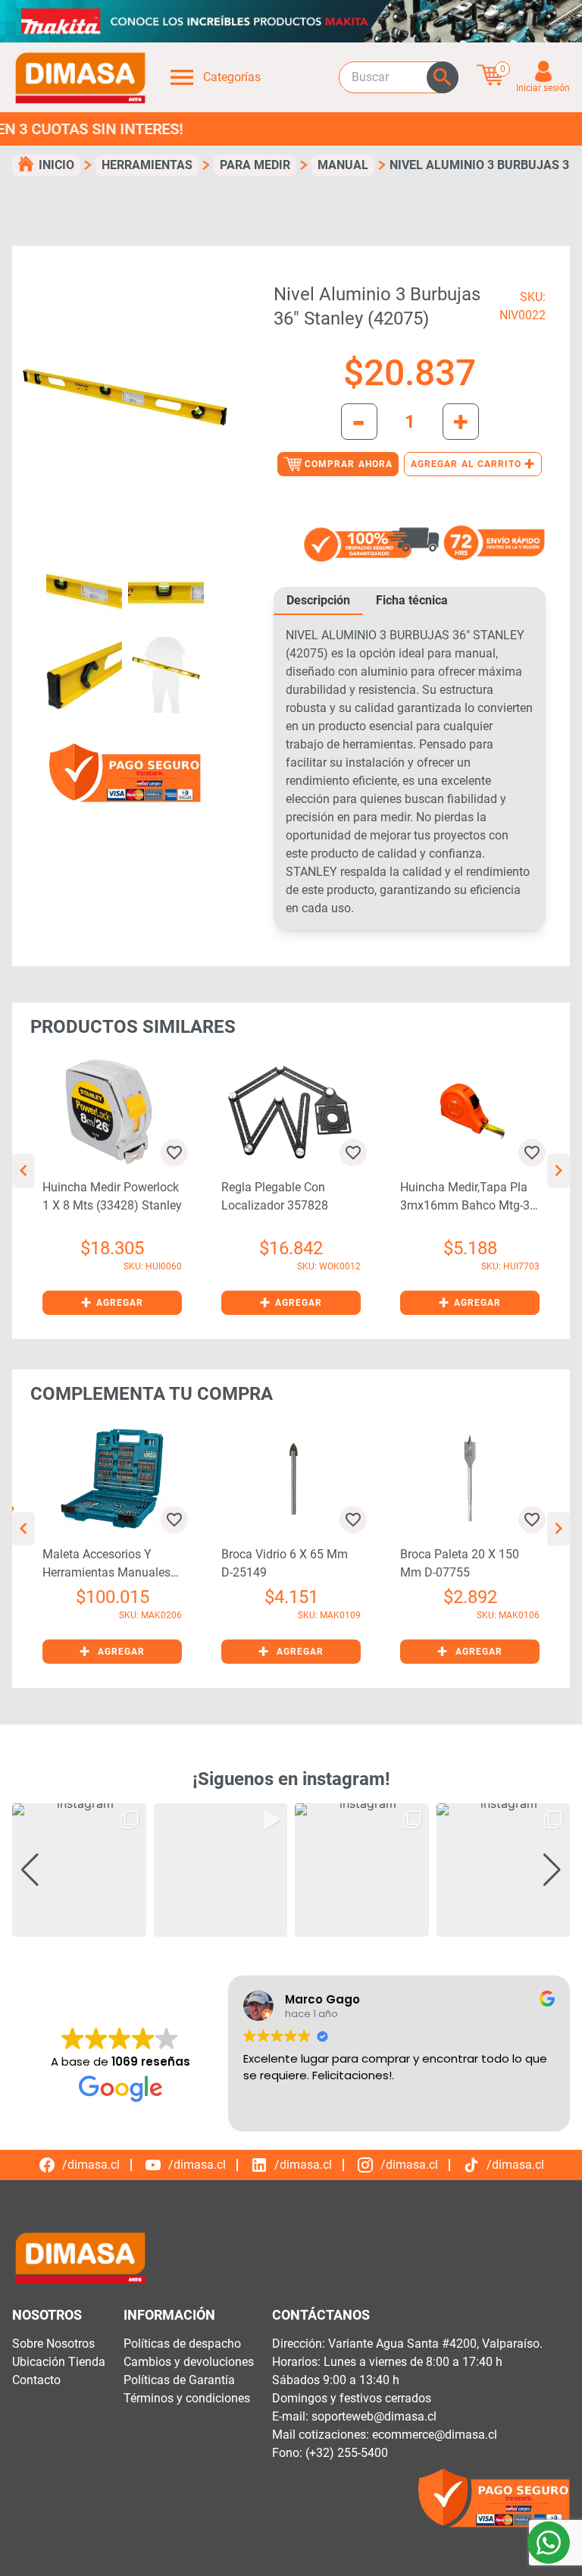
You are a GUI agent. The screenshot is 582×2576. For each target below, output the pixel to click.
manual (343, 165)
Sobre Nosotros (53, 2344)
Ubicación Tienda (59, 2362)
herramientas (147, 165)
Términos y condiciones (187, 2398)
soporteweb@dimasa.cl (374, 2416)
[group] (79, 1870)
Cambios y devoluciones (189, 2362)
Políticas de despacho (182, 2344)
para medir (255, 165)
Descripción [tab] (318, 600)
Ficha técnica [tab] (412, 600)
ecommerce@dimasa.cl (435, 2435)
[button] (112, 1303)
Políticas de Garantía (179, 2380)
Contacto (36, 2380)
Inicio (56, 165)
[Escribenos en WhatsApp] (549, 2543)
